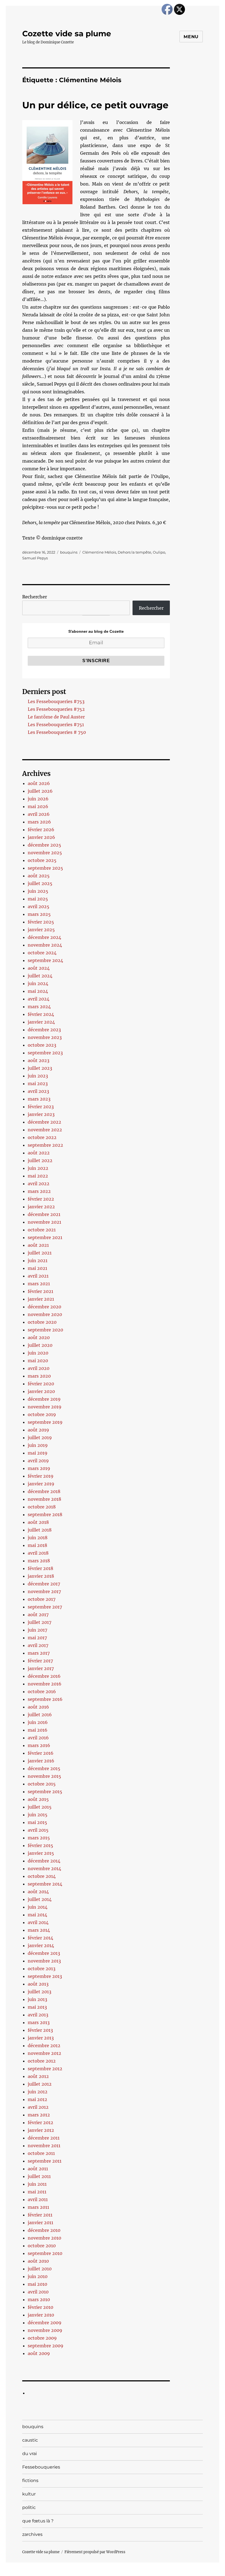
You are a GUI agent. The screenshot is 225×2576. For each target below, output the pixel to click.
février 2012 (40, 2122)
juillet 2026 (40, 791)
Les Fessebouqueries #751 (56, 725)
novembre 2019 (45, 1407)
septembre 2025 (45, 868)
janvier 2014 (41, 1945)
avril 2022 (39, 1184)
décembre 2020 (44, 1307)
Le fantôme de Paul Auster (56, 717)
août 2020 (39, 1337)
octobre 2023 (42, 1045)
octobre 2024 (42, 953)
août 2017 (38, 1615)
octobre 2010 (42, 2246)
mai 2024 (38, 991)
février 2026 (41, 830)
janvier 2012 (41, 2130)
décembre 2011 (44, 2138)
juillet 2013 (40, 1992)
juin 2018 (38, 1538)
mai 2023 (38, 1084)
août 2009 (39, 2353)
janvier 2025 (41, 930)
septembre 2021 (45, 1237)
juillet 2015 (40, 1807)
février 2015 (40, 1845)
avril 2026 (39, 814)
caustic (30, 2440)
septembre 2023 (45, 1053)
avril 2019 (38, 1461)
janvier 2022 (41, 1207)
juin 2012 (38, 2092)
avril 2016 (38, 1738)
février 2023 (41, 1107)
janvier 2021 (41, 1299)
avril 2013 (38, 2015)
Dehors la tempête (134, 552)
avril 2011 (38, 2199)
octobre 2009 (42, 2338)
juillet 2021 (40, 1253)
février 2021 (40, 1291)
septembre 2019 (45, 1422)
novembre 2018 (44, 1499)
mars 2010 (39, 2299)
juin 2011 (37, 2184)
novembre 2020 (45, 1314)
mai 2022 (38, 1176)
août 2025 (39, 876)
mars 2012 (39, 2115)
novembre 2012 (44, 2053)
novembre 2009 (45, 2330)
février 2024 (41, 1014)
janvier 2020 (41, 1391)
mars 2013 (39, 2022)
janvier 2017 (41, 1668)
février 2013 (40, 2030)
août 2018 (38, 1522)
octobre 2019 (42, 1414)
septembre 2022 (45, 1145)
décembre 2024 (44, 937)
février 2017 (40, 1661)
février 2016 (41, 1753)
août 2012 (38, 2076)
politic (29, 2507)
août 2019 (38, 1430)
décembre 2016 (44, 1676)
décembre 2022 (44, 1122)
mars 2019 (39, 1468)
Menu (191, 37)
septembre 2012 (45, 2069)
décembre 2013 (44, 1953)
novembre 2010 (44, 2238)
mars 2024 (39, 1007)
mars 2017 (39, 1653)
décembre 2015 (44, 1768)
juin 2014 (38, 1907)
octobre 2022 (42, 1137)
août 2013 (38, 1984)
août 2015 (38, 1799)
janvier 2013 (41, 2038)
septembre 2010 (45, 2253)
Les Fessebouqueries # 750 (57, 732)
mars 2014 (39, 1930)
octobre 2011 (41, 2153)
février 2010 (40, 2307)
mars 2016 (39, 1745)
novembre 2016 (45, 1684)
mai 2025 (38, 899)
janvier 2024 (41, 1022)
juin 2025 (38, 891)
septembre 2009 (46, 2346)
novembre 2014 (44, 1869)
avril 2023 (38, 1091)
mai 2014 (37, 1915)
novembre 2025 (45, 853)
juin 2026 (38, 799)
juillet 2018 (40, 1530)
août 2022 (39, 1153)
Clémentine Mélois (99, 552)
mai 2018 (37, 1545)
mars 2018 (39, 1561)
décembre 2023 (44, 1030)
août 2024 (39, 968)
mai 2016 (38, 1730)
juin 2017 (37, 1630)
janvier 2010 (41, 2315)
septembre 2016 (45, 1699)
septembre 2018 (45, 1514)
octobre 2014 (42, 1876)
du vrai (29, 2454)
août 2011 (38, 2169)
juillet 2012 (40, 2084)
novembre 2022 (45, 1130)
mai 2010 (37, 2284)
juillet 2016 (40, 1715)
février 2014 (40, 1938)
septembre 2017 (45, 1607)
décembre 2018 (44, 1491)
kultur (29, 2494)
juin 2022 (38, 1168)
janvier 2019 (41, 1484)
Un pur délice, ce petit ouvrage (95, 105)
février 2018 (40, 1568)
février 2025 (41, 922)
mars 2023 (39, 1099)
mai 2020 (38, 1361)
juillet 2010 (40, 2269)
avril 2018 (38, 1553)
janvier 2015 (41, 1853)
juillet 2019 (40, 1438)
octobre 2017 (42, 1599)
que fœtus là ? (38, 2521)
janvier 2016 (41, 1761)
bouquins (69, 552)
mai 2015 (37, 1822)
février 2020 (41, 1384)
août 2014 (38, 1892)
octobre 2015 (42, 1784)
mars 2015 (39, 1838)
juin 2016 (38, 1722)
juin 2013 (37, 1999)
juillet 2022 (40, 1160)
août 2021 (38, 1245)
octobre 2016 (42, 1691)
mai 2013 (37, 2007)
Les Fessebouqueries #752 (56, 709)
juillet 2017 (40, 1622)
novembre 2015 (44, 1776)
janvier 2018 (41, 1576)
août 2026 (39, 783)
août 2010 (38, 2261)
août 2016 (38, 1707)
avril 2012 (38, 2107)
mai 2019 (38, 1453)
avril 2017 (38, 1645)
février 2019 (41, 1476)
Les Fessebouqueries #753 (56, 701)
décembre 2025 (44, 845)
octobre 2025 (42, 860)
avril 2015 (38, 1830)
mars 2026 (39, 822)
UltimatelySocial (157, 2572)
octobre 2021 (42, 1230)
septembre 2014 (45, 1884)
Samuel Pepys (35, 558)
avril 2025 (39, 906)
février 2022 (41, 1199)
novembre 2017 (44, 1591)
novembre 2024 (45, 945)
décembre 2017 (44, 1584)
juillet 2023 (40, 1068)
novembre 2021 (44, 1222)
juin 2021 (38, 1261)
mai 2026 (38, 806)
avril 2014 (38, 1922)
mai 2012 (37, 2099)
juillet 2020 (40, 1345)
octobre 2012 (42, 2061)
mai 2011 (37, 2192)
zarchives (32, 2534)
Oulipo (159, 552)
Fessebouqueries (41, 2467)
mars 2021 (39, 1284)
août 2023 (39, 1060)
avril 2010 (38, 2292)
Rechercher (35, 597)
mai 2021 (37, 1268)
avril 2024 (39, 999)
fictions (30, 2480)
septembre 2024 (45, 960)
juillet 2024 (40, 976)
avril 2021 (38, 1276)
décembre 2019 (44, 1399)
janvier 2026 (41, 837)
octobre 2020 (42, 1322)
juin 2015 (38, 1815)
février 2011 (40, 2215)
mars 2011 (38, 2207)
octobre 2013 (42, 1969)
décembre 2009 (45, 2323)
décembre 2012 (44, 2046)
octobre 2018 (42, 1507)
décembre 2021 (44, 1214)
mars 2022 (39, 1191)
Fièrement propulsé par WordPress (95, 2552)
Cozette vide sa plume (67, 34)
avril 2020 (39, 1368)
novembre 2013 (44, 1961)
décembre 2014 (44, 1861)
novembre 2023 (45, 1037)
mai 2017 (37, 1638)
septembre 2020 (45, 1330)
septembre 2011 (45, 2161)
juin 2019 (38, 1445)
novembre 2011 (44, 2146)
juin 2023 (38, 1076)
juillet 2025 (40, 883)
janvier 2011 (40, 2223)
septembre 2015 (45, 1792)
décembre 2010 (44, 2230)
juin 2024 (38, 983)
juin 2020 (38, 1353)
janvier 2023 (41, 1114)
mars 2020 (39, 1376)
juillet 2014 (40, 1899)
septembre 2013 (45, 1976)
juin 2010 (38, 2276)
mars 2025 (39, 914)
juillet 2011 (39, 2176)
